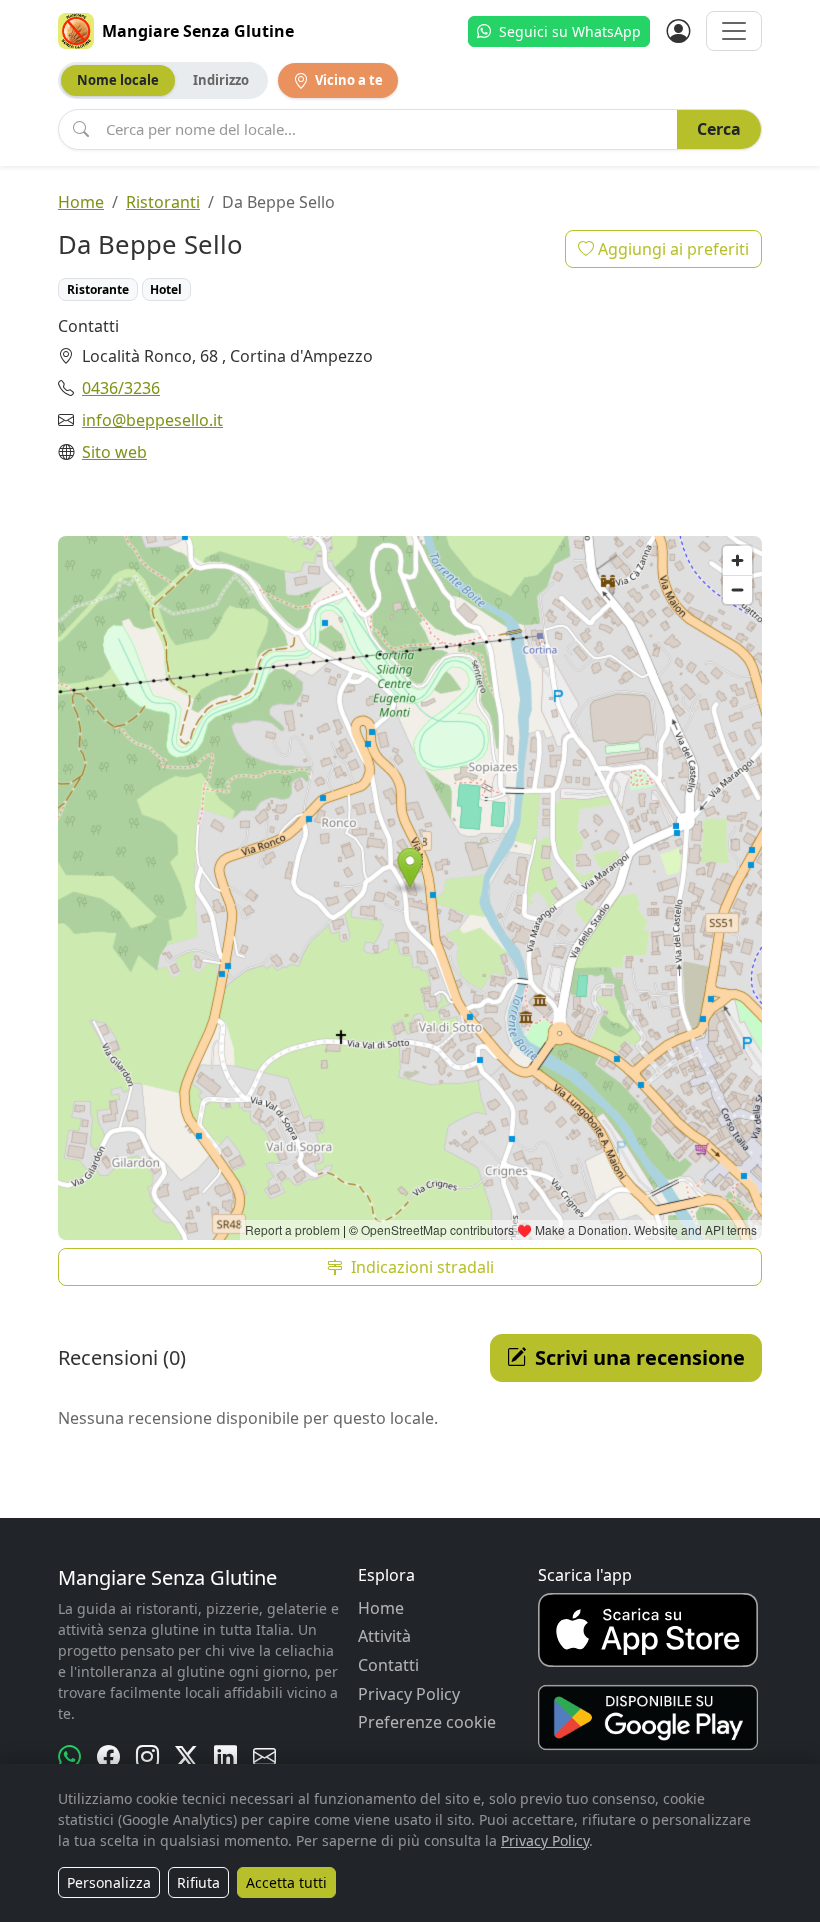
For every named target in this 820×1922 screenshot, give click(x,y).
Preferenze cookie (427, 1722)
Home (81, 202)
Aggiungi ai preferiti (671, 249)
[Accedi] (678, 31)
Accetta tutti (286, 1882)
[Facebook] (108, 1757)
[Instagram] (147, 1757)
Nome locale (118, 80)
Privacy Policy (409, 1694)
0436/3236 (121, 388)
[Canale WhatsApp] (69, 1757)
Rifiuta (198, 1882)
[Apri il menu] (734, 31)
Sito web (114, 452)
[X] (186, 1757)
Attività (384, 1636)
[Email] (264, 1757)
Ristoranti (163, 202)
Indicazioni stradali (422, 1267)
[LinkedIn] (225, 1757)
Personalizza (109, 1882)
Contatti (388, 1665)
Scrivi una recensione (640, 1357)
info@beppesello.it (152, 420)
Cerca (719, 129)
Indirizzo (221, 80)
